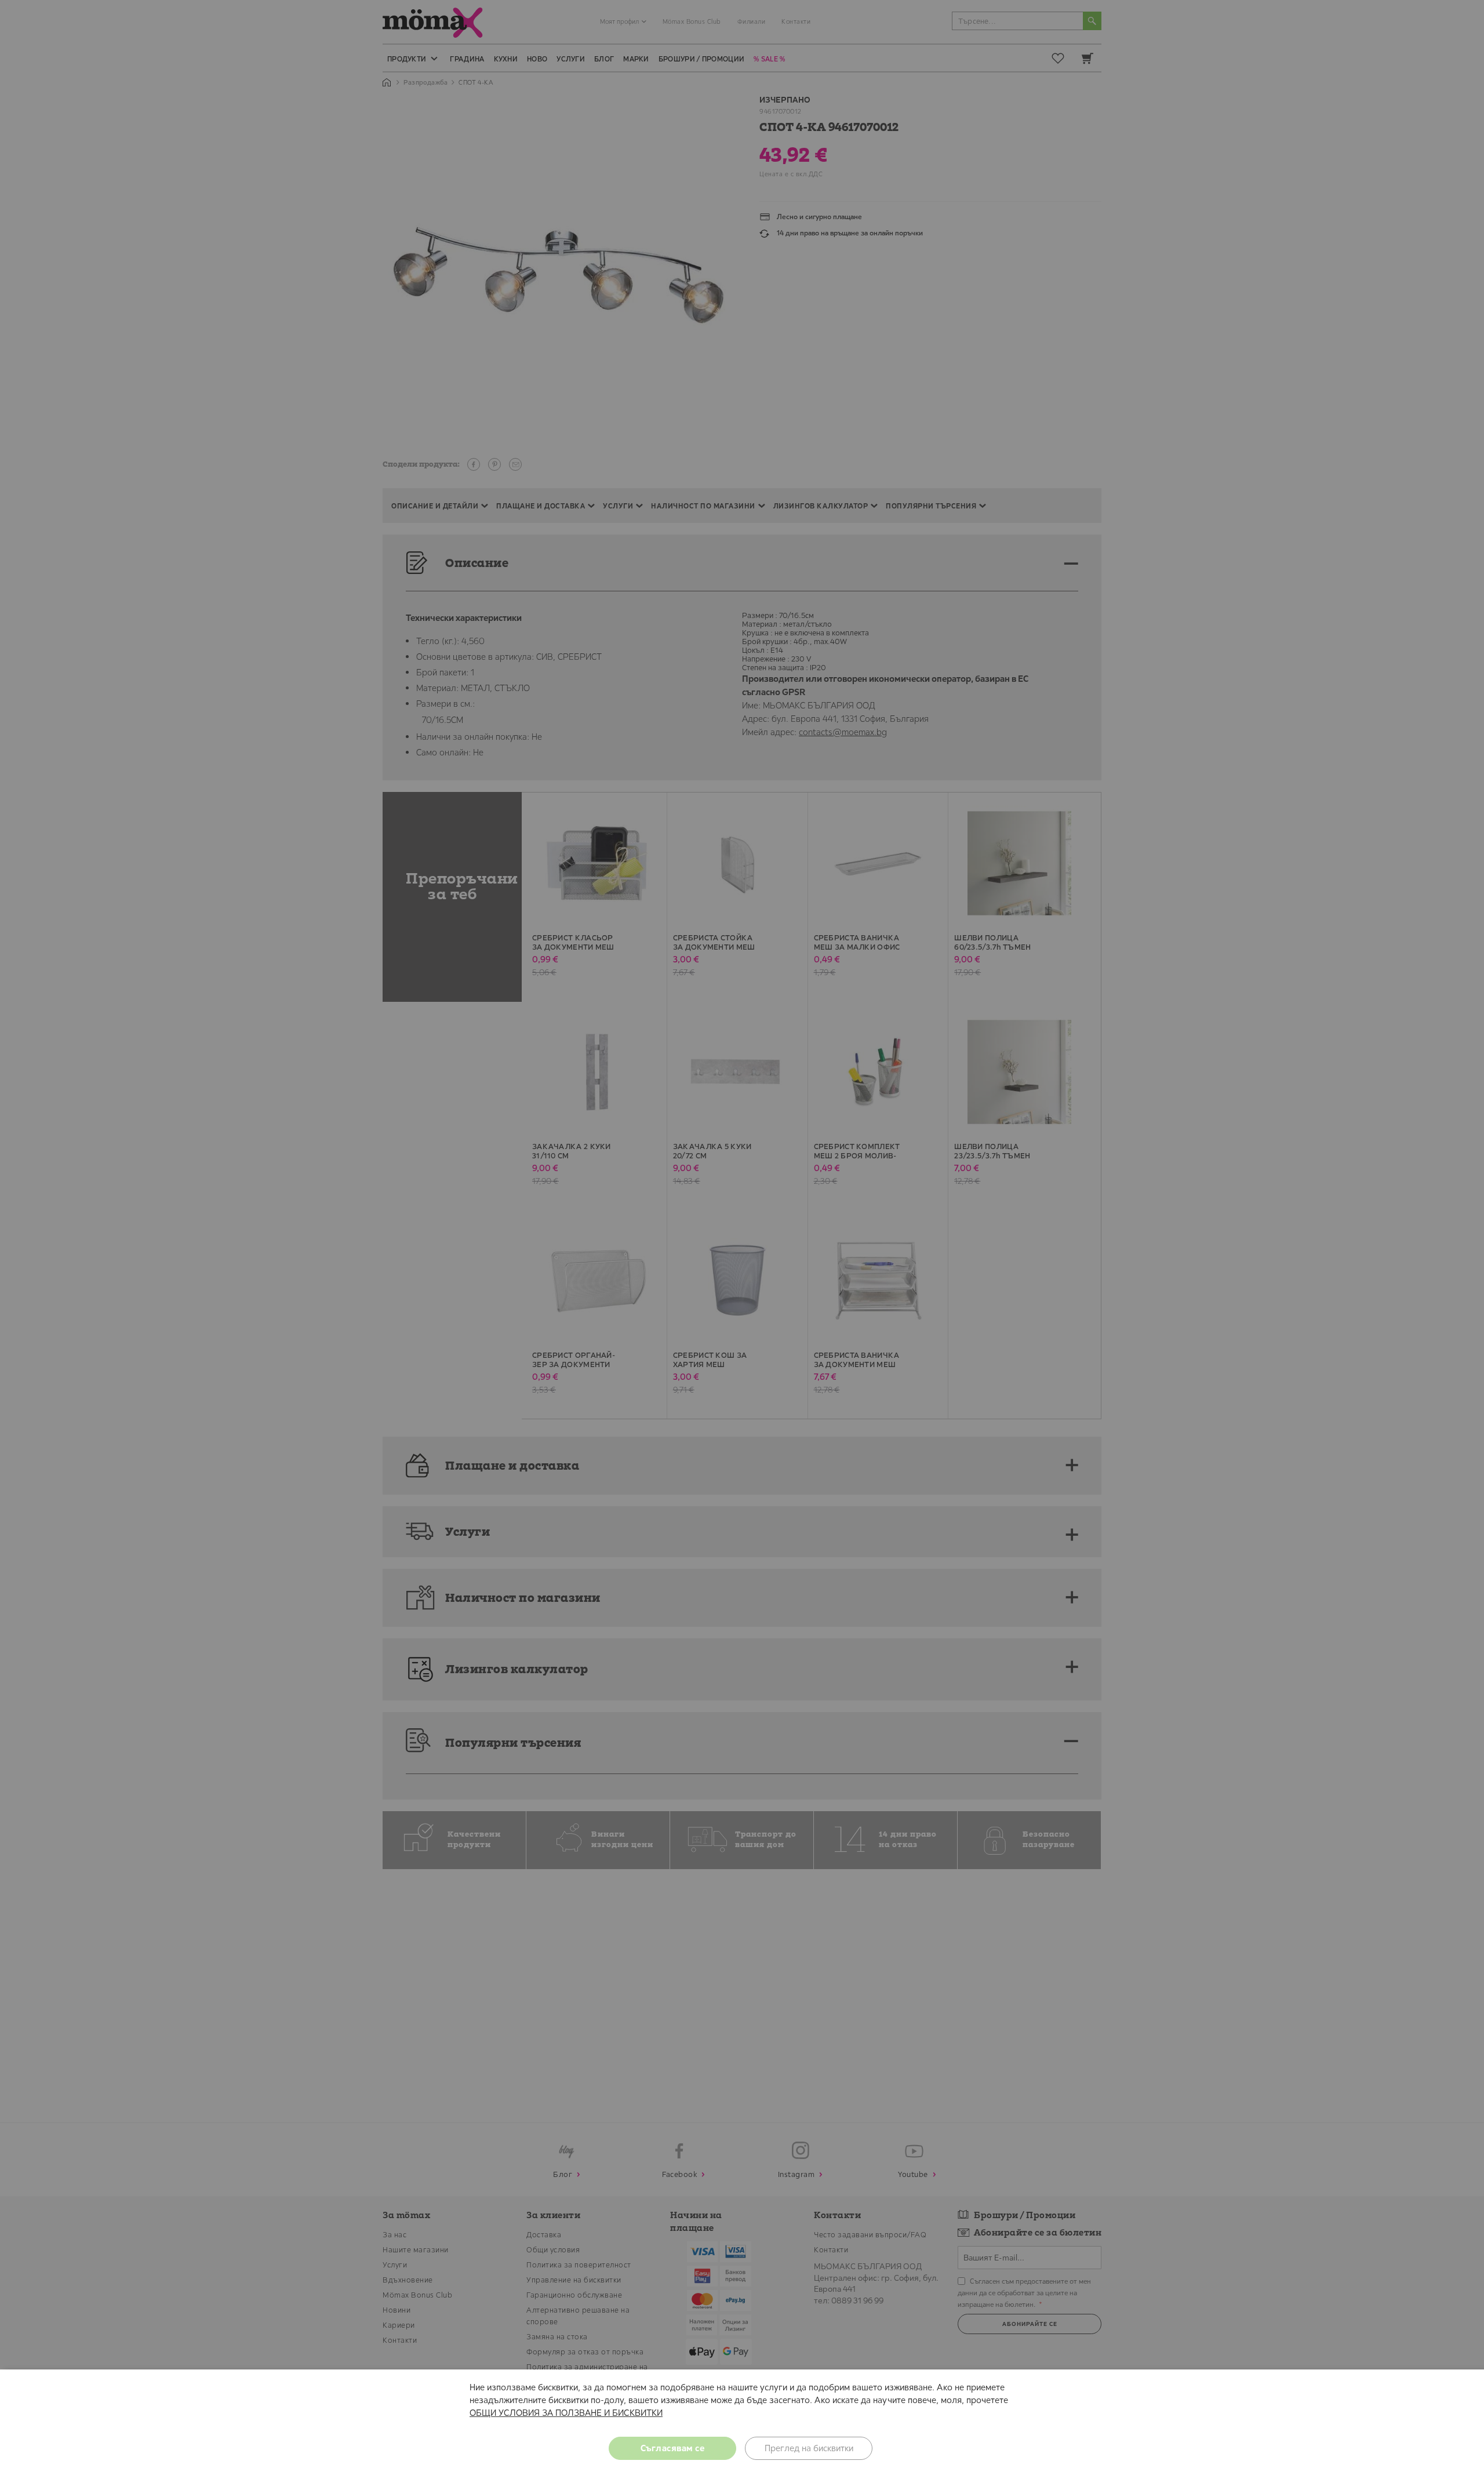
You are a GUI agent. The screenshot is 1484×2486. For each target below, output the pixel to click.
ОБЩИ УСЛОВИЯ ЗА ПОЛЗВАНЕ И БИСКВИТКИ (566, 2413)
